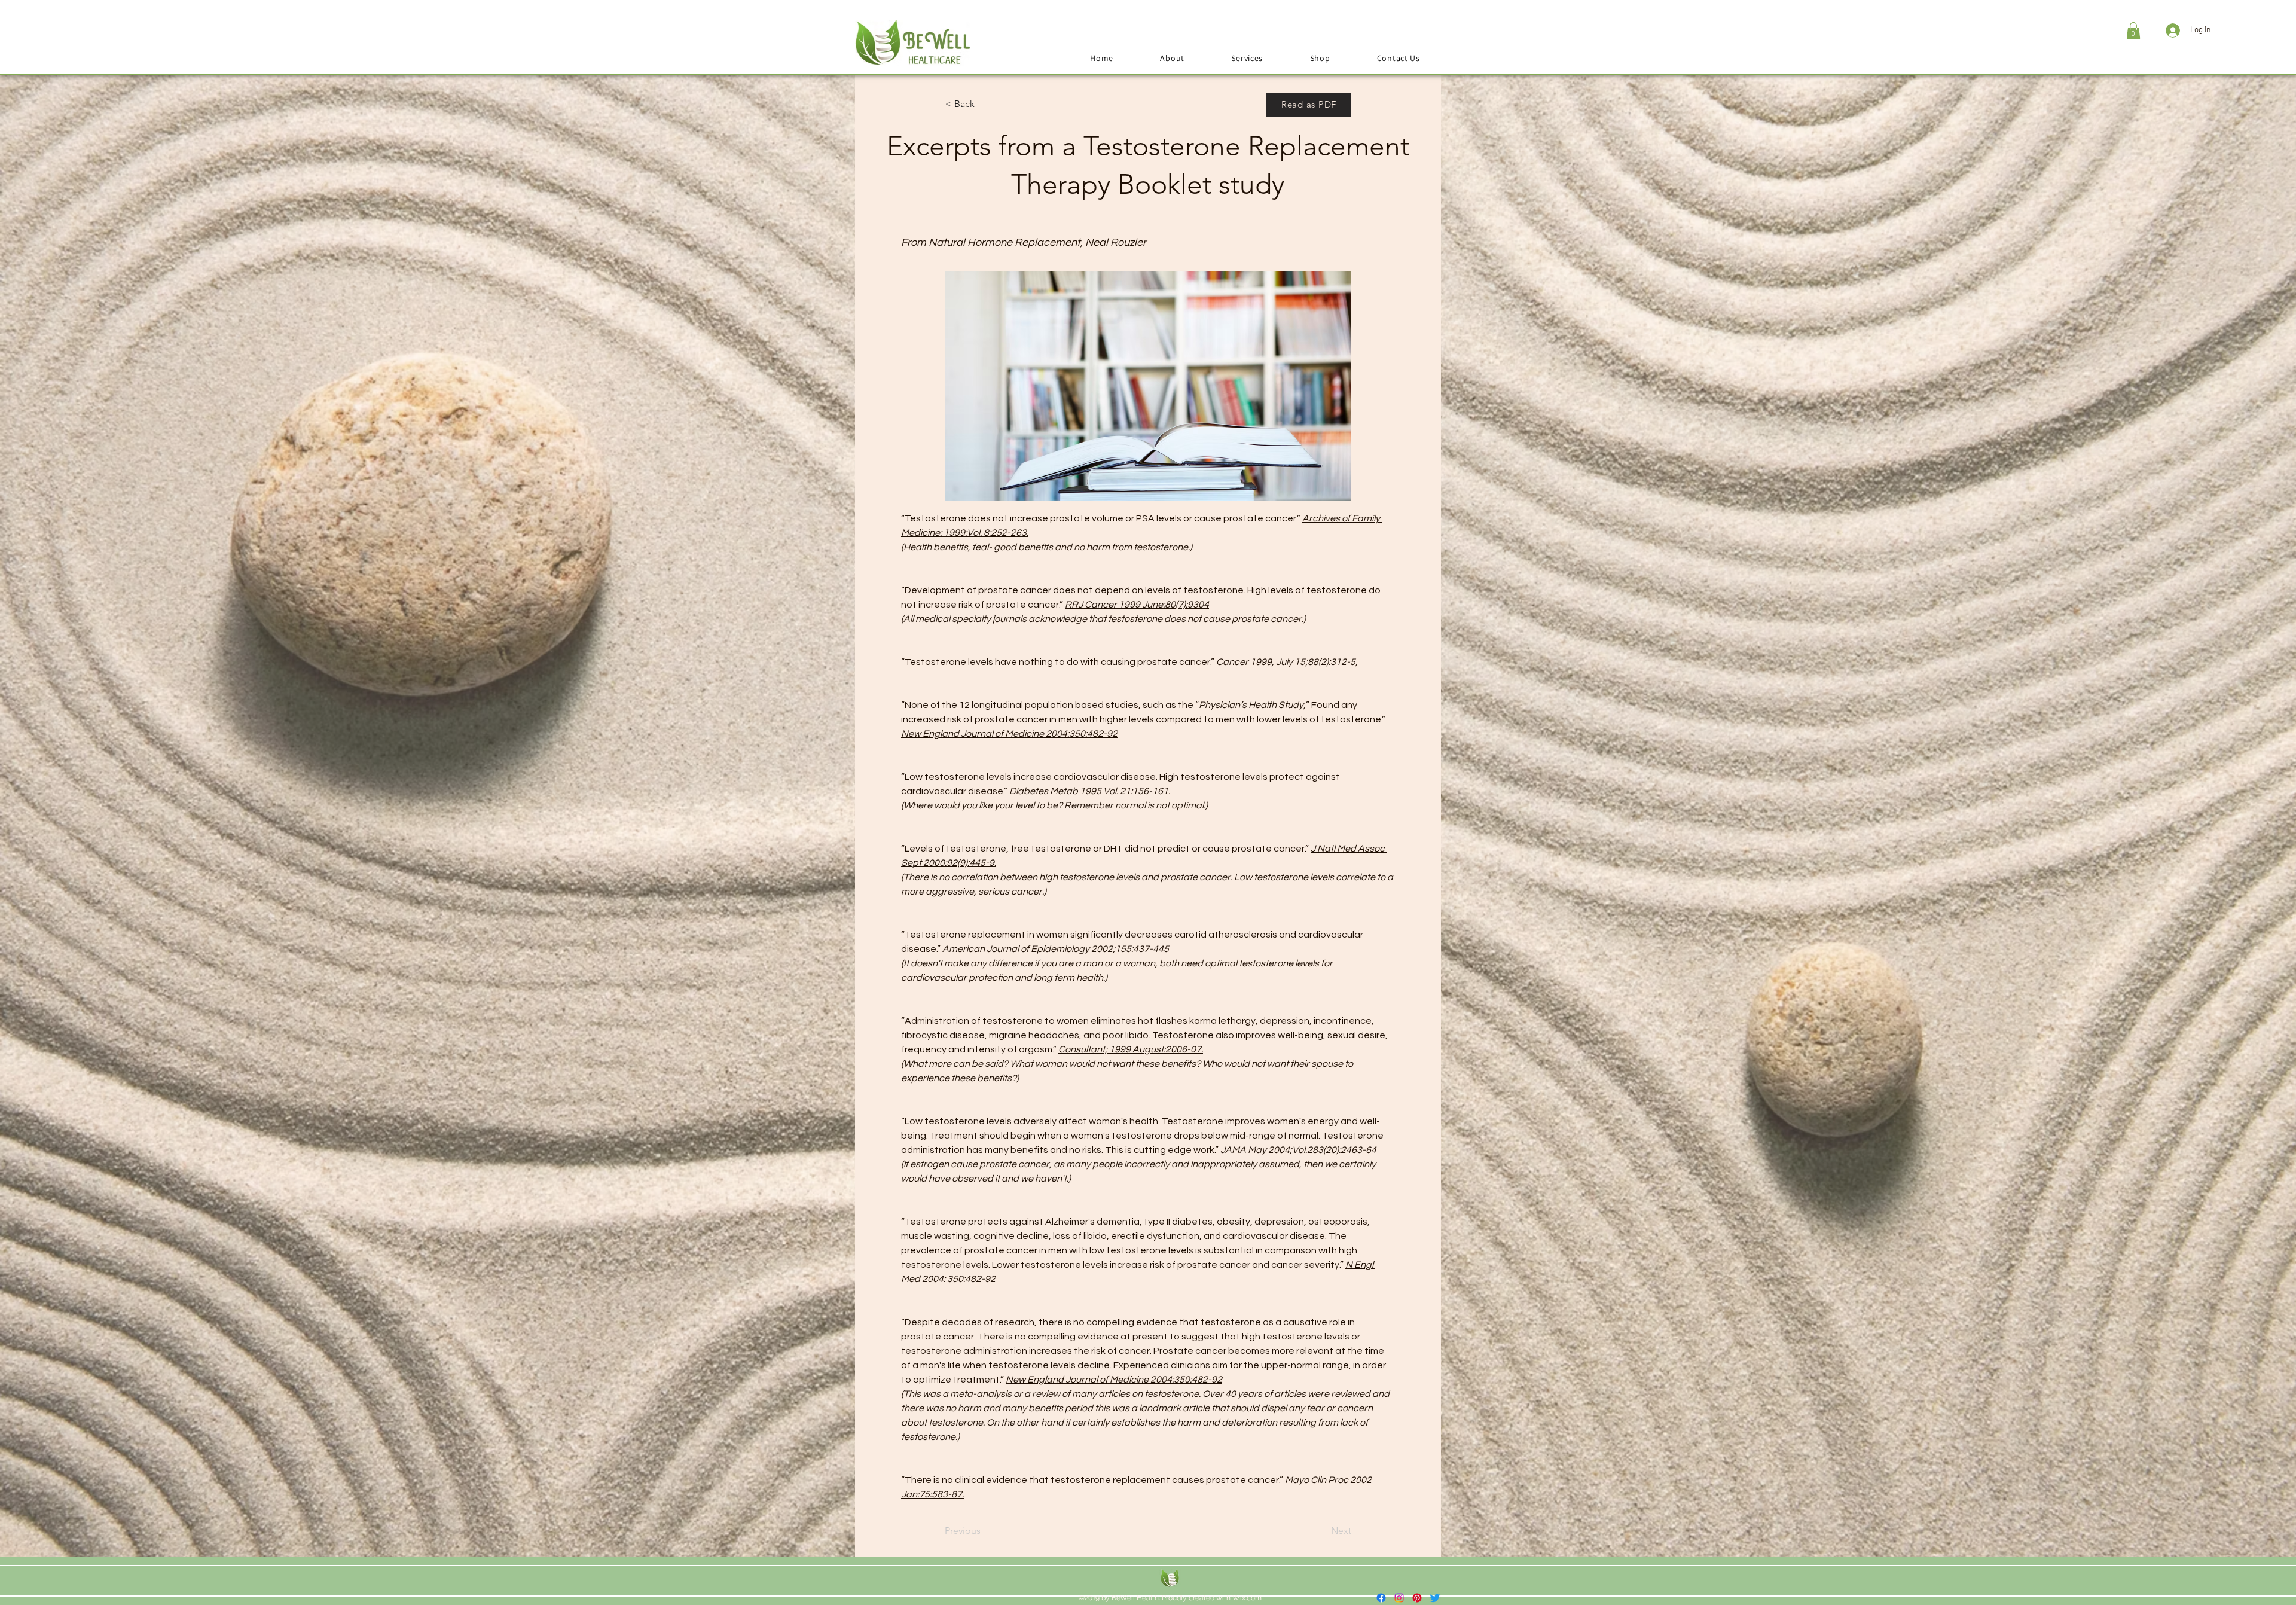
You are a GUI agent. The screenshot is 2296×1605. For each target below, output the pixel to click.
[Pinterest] (1417, 1598)
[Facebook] (1381, 1598)
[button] (2133, 31)
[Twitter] (1435, 1598)
